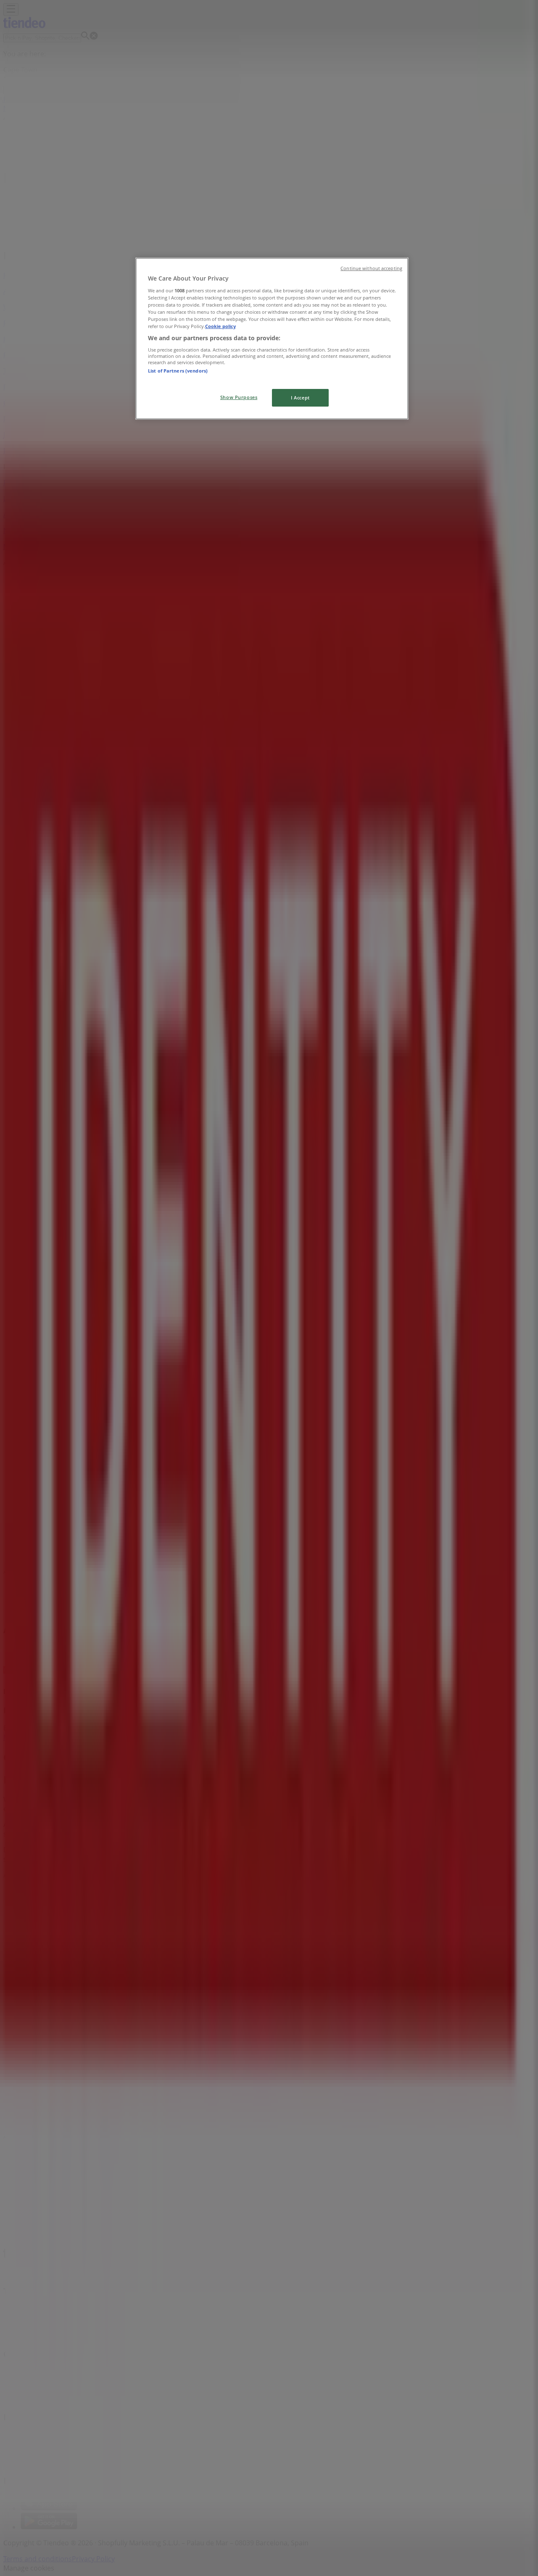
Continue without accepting (371, 268)
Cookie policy (220, 326)
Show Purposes (239, 397)
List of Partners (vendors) (178, 371)
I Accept (300, 398)
